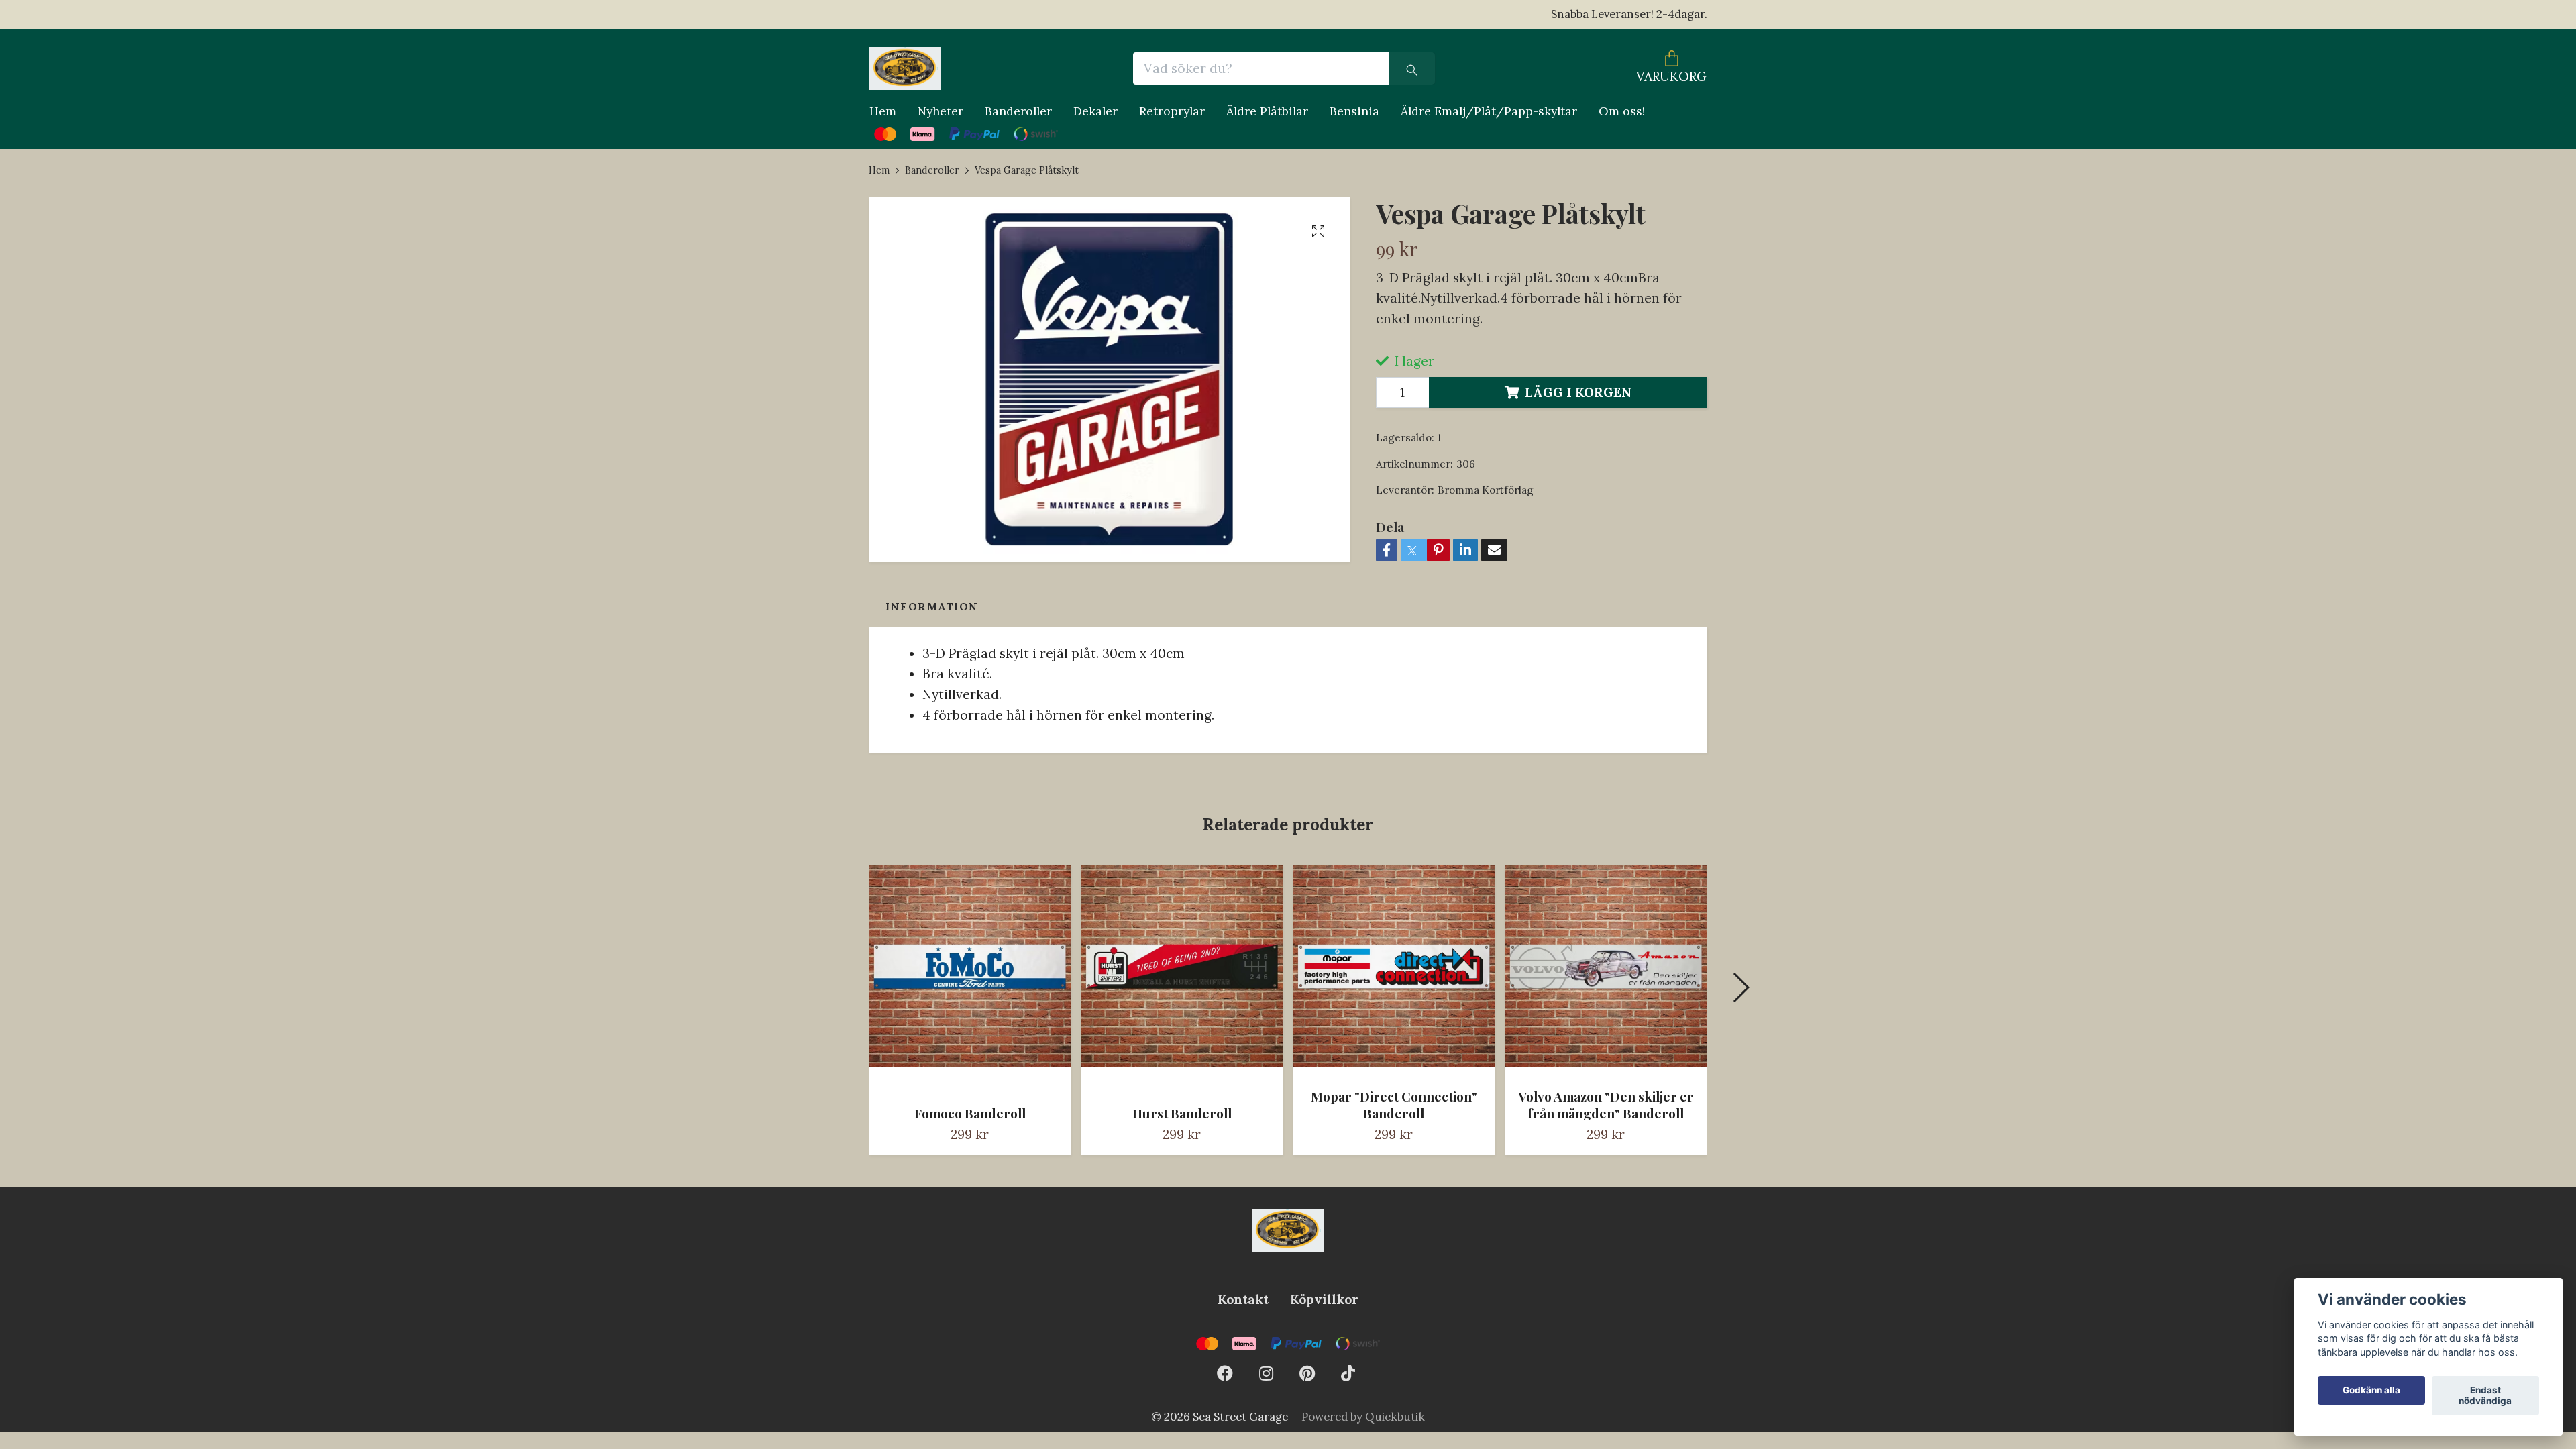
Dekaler (1095, 111)
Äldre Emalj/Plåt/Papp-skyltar (1489, 111)
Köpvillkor (1324, 1299)
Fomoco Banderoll (970, 1113)
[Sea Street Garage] (905, 68)
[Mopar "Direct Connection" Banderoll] (1394, 971)
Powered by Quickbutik (1363, 1417)
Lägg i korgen (1578, 392)
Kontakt (1243, 1299)
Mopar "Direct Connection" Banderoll (1394, 1105)
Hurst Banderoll (1182, 1113)
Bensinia (1354, 111)
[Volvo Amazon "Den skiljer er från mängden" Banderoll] (1606, 971)
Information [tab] (932, 607)
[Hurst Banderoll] (1182, 980)
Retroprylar (1172, 111)
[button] (1740, 987)
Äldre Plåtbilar (1267, 111)
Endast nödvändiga (2485, 1396)
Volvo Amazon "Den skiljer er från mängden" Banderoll (1606, 1105)
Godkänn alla (2371, 1391)
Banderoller (1018, 111)
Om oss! (1622, 111)
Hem (883, 111)
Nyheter (941, 111)
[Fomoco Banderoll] (970, 980)
